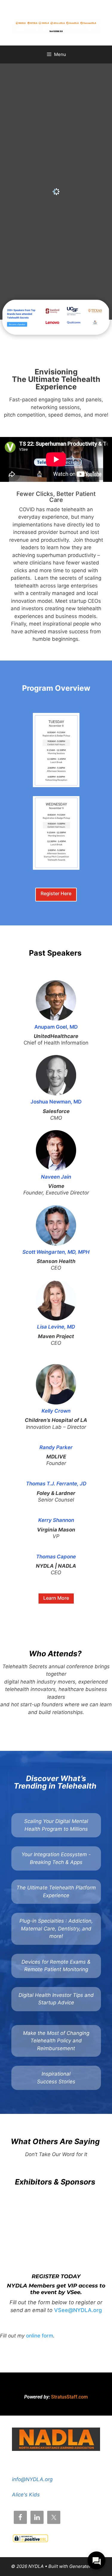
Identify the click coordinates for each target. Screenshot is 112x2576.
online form (40, 2336)
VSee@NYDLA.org (78, 2310)
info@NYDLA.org (32, 2479)
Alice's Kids (26, 2495)
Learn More (56, 1598)
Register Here (56, 893)
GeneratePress (85, 2566)
